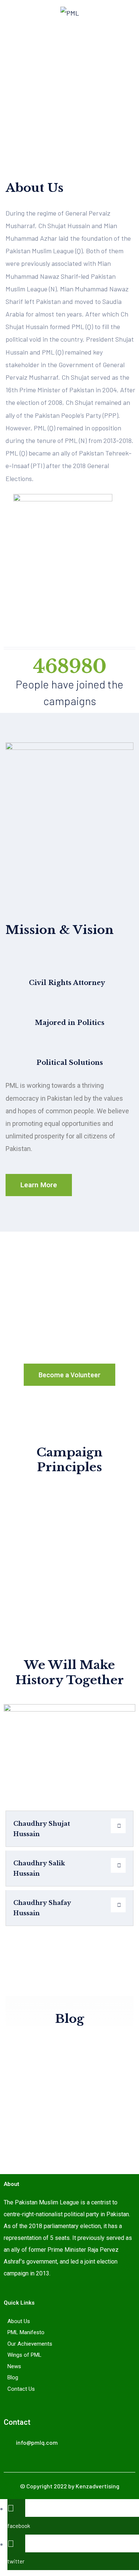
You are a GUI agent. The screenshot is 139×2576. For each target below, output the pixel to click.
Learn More (39, 1185)
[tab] (69, 1829)
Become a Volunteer (69, 1375)
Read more (27, 2136)
